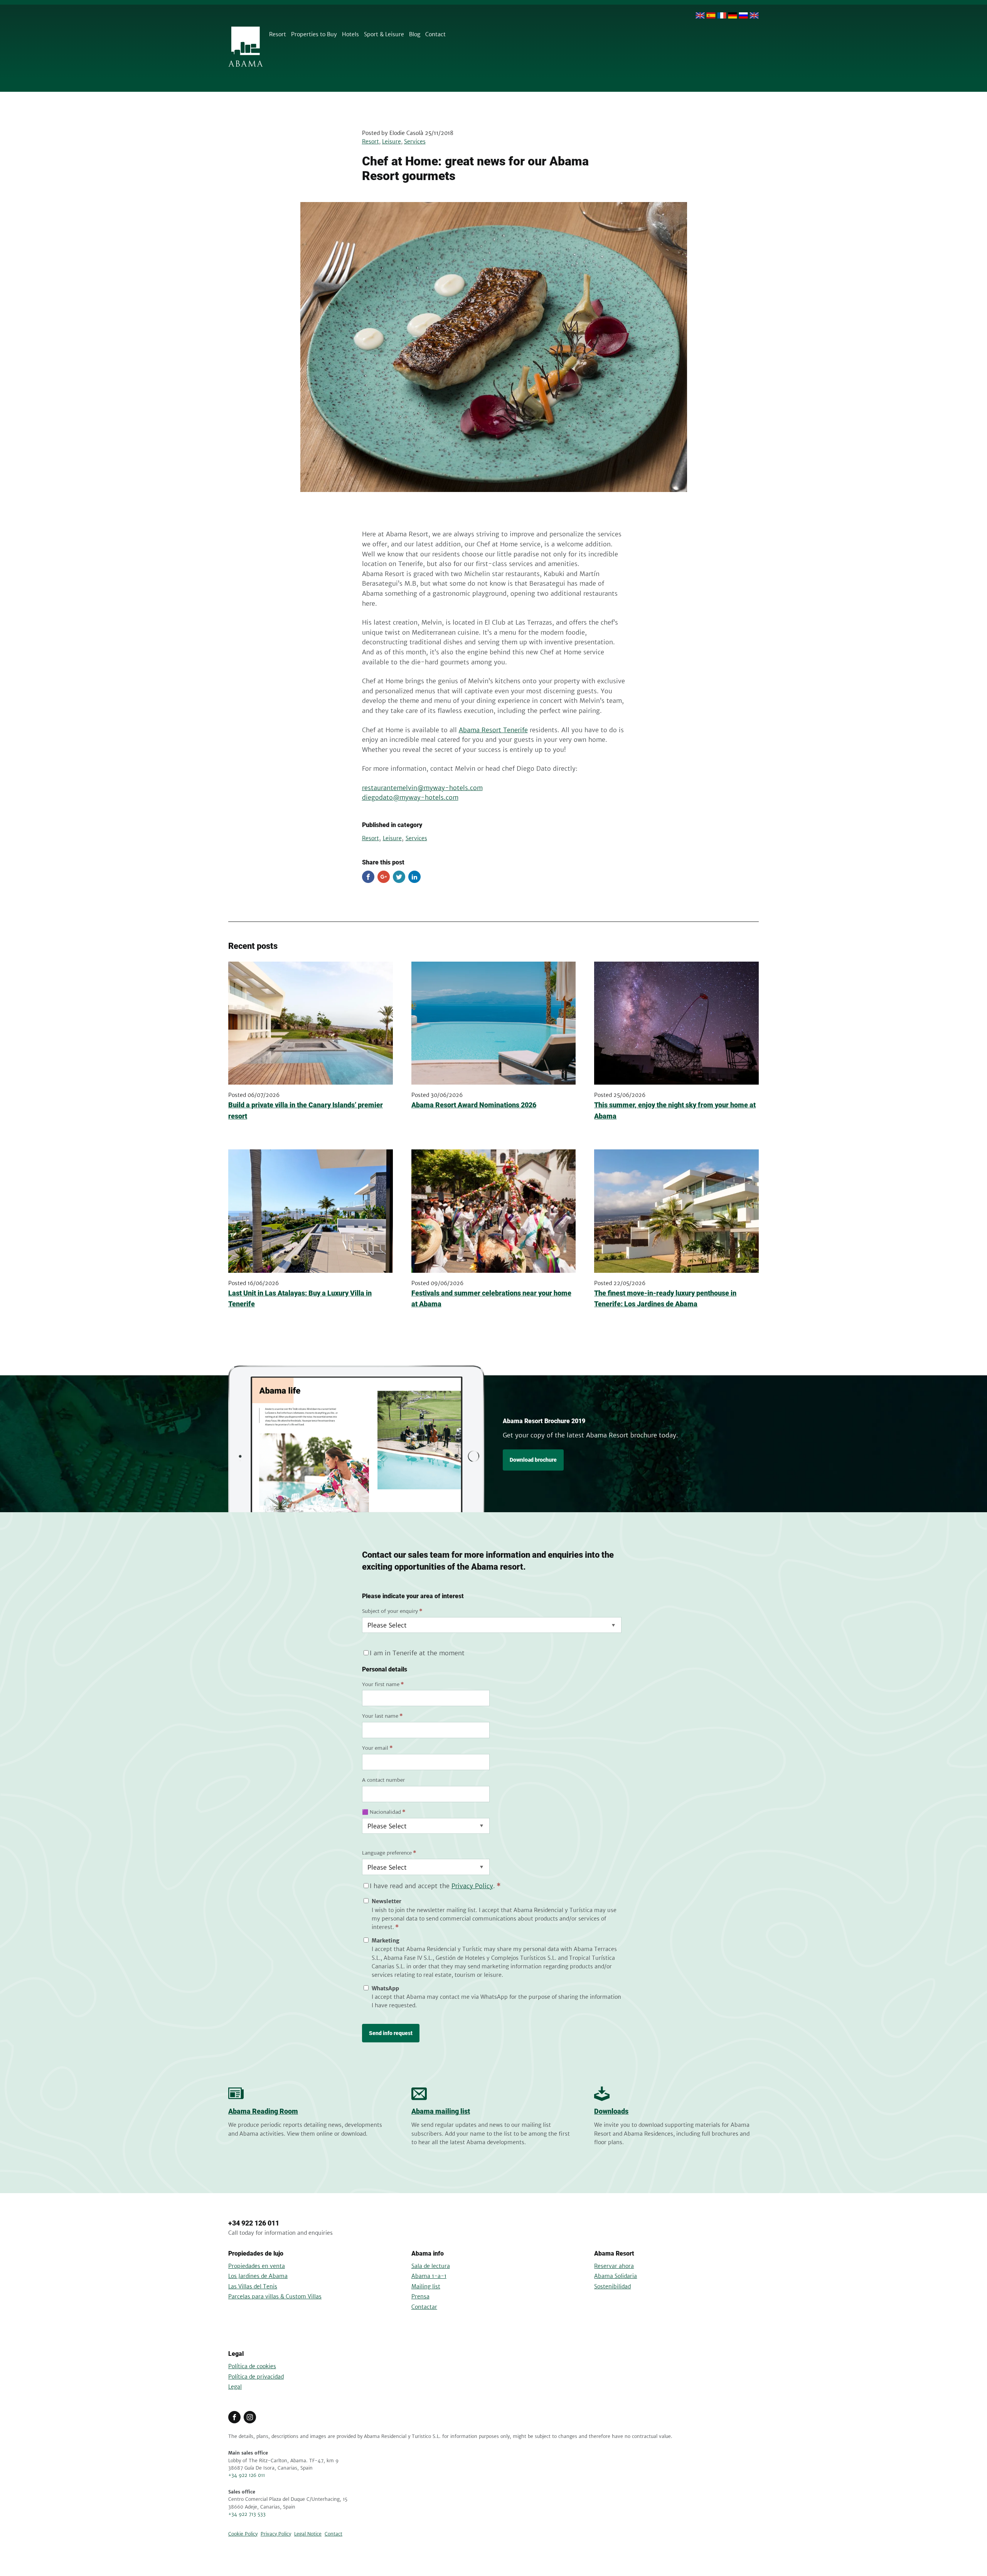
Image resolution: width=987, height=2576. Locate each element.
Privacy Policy (472, 1886)
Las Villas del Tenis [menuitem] (253, 2286)
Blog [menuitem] (415, 34)
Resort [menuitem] (278, 34)
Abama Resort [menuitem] (614, 2253)
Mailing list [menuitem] (426, 2286)
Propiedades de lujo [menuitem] (256, 2253)
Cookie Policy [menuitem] (243, 2534)
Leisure (392, 142)
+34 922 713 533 (247, 2514)
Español (711, 15)
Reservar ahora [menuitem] (614, 2266)
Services (415, 142)
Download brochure (533, 1460)
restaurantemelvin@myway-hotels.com (422, 788)
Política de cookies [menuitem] (252, 2366)
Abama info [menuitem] (428, 2253)
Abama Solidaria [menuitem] (616, 2276)
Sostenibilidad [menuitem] (612, 2286)
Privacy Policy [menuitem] (276, 2534)
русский (743, 15)
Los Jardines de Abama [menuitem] (258, 2276)
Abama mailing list (441, 2111)
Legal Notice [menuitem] (308, 2534)
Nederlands (754, 15)
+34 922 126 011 (254, 2223)
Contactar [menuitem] (424, 2307)
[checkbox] (492, 1953)
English (700, 15)
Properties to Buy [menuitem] (314, 34)
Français (722, 15)
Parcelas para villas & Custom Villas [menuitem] (275, 2296)
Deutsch (733, 15)
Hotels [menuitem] (350, 34)
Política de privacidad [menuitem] (256, 2377)
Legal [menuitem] (236, 2354)
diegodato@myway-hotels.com (410, 797)
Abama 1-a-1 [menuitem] (429, 2276)
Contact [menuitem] (435, 34)
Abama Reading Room (263, 2111)
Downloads (611, 2111)
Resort (371, 142)
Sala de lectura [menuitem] (431, 2266)
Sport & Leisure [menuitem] (384, 34)
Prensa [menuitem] (420, 2296)
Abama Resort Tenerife (493, 730)
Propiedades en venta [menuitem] (257, 2266)
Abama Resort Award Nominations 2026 (474, 1105)
